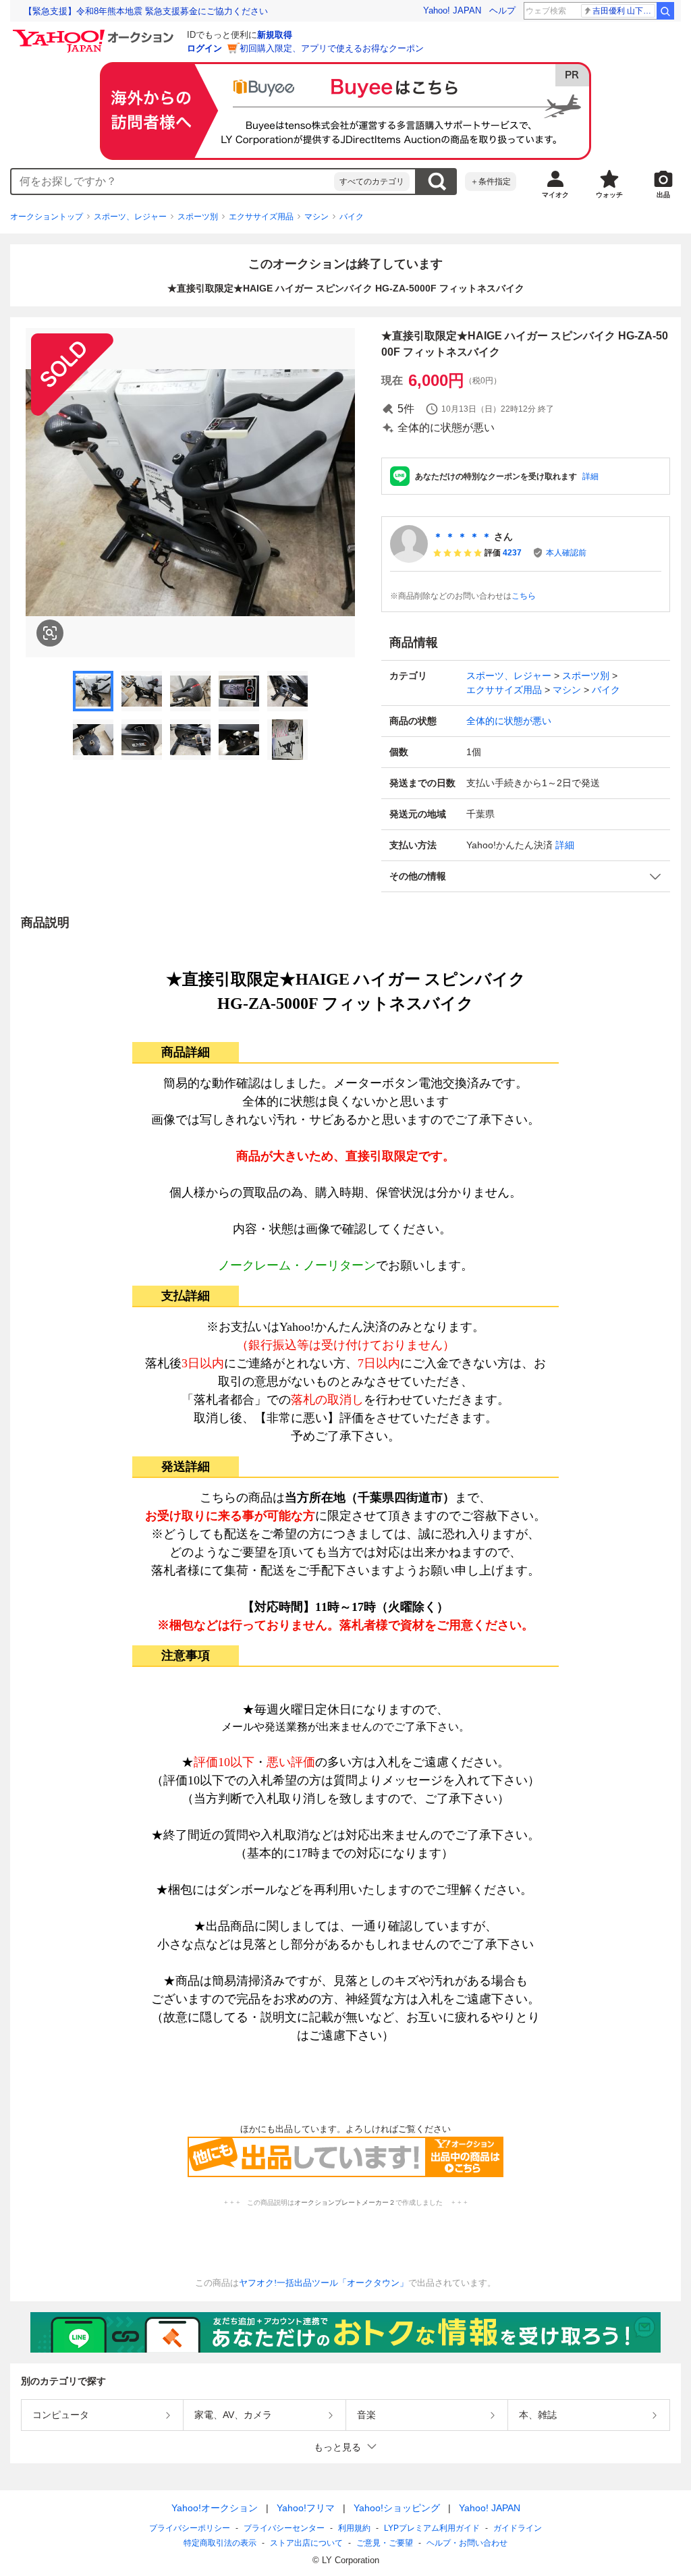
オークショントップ (47, 217)
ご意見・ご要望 (385, 2543)
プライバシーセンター (284, 2528)
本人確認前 (566, 553)
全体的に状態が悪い (509, 721)
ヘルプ (502, 10)
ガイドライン (518, 2528)
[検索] (665, 11)
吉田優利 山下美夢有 (624, 11)
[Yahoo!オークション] (95, 33)
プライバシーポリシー (190, 2528)
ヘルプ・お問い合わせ (467, 2543)
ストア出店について (306, 2543)
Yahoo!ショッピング (397, 2508)
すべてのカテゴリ (372, 182)
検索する (437, 182)
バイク (352, 217)
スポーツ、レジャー (130, 217)
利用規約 (354, 2528)
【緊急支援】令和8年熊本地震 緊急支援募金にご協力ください (146, 11)
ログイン (204, 48)
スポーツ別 (198, 217)
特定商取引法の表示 (220, 2543)
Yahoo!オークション (215, 2508)
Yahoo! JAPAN (452, 10)
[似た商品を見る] (50, 633)
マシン (316, 217)
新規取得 (275, 35)
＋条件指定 (491, 182)
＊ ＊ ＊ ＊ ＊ (462, 537)
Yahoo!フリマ (306, 2508)
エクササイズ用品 (261, 217)
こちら (524, 596)
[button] (526, 876)
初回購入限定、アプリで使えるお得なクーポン (332, 48)
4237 (512, 553)
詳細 (590, 476)
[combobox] (173, 182)
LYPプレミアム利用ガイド (432, 2528)
